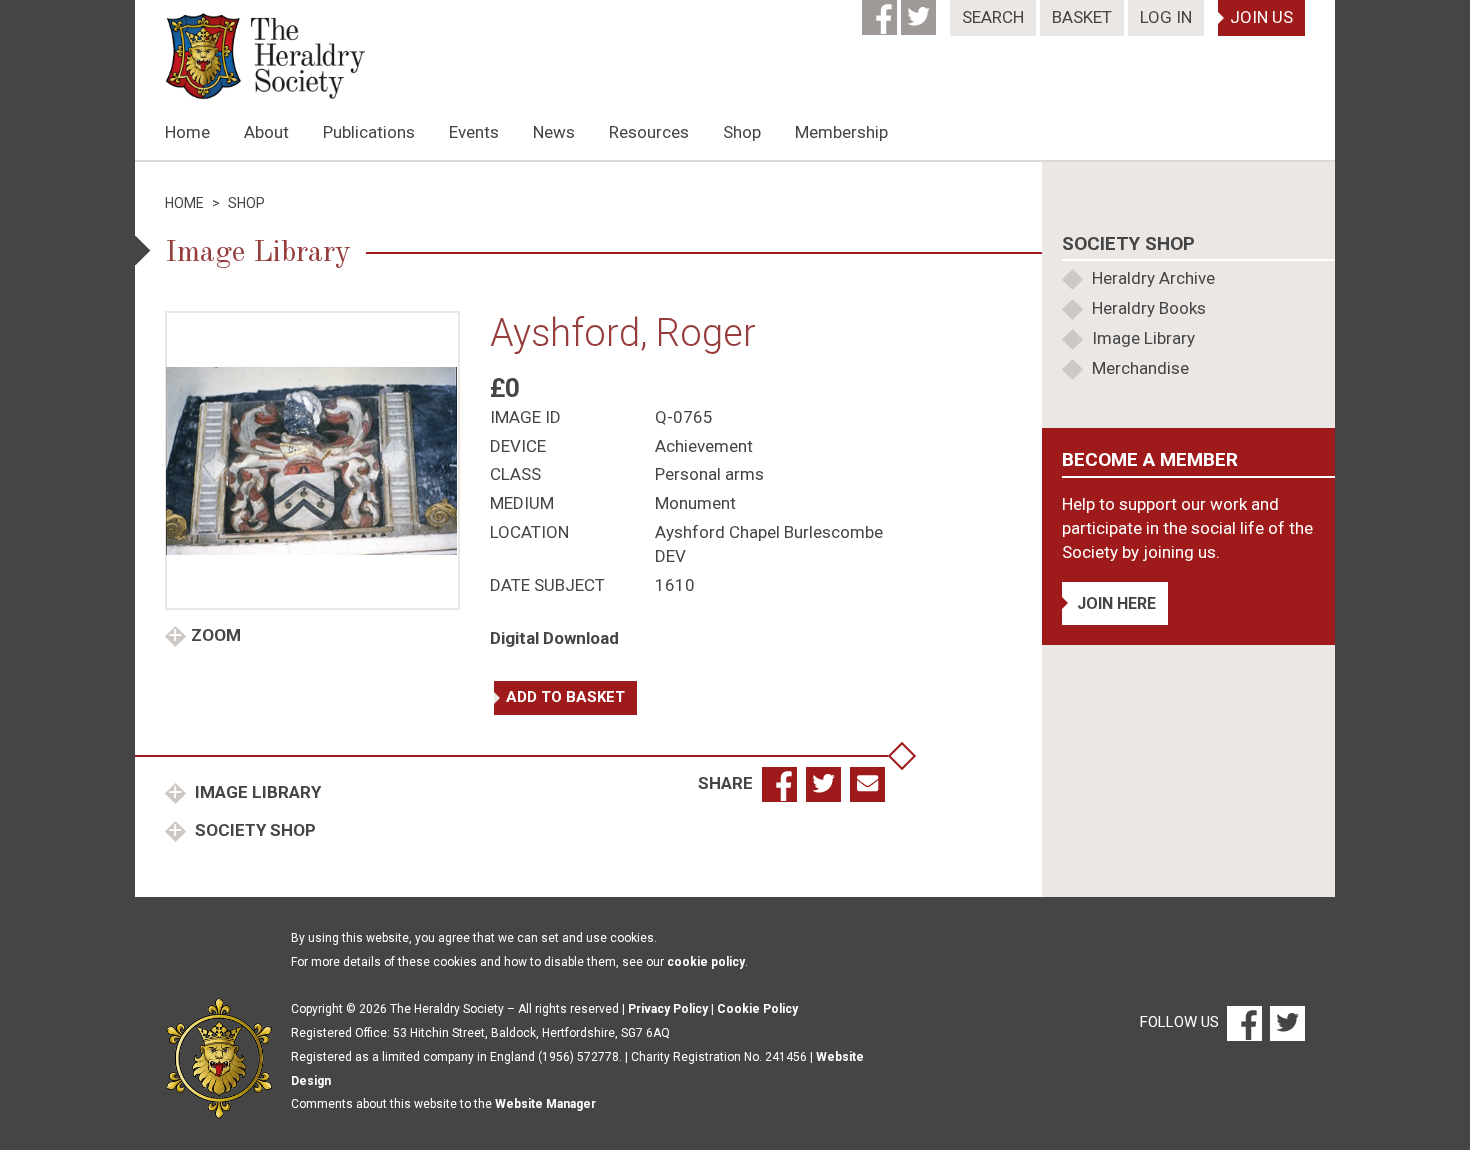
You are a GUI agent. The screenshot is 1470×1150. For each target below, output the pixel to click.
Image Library (256, 792)
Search (993, 17)
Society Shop (253, 830)
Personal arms (709, 474)
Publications (369, 132)
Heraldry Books (1149, 308)
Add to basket (565, 697)
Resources (649, 132)
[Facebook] (881, 11)
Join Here (1116, 603)
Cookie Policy (757, 1009)
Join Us (1261, 17)
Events (474, 132)
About (266, 132)
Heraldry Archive (1153, 278)
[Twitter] (920, 11)
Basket (1082, 17)
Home (187, 132)
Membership (841, 132)
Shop (742, 132)
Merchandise (1140, 368)
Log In (1166, 17)
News (554, 132)
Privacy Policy (668, 1009)
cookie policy (706, 962)
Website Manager (545, 1104)
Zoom (216, 635)
